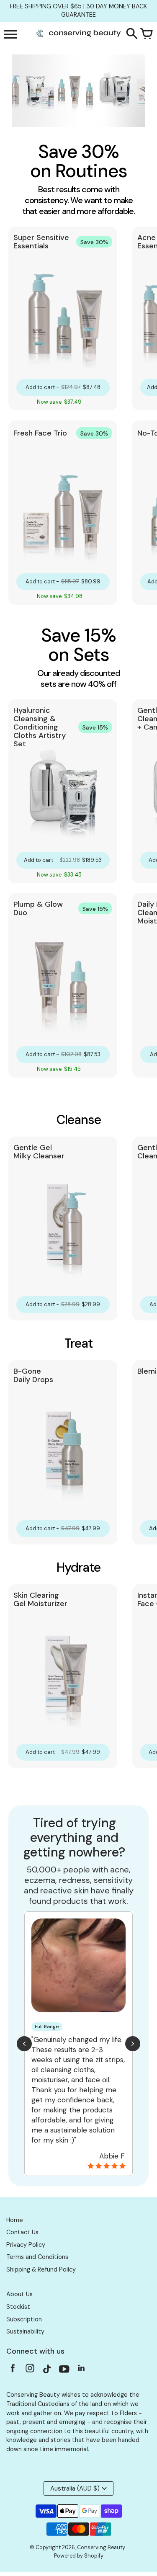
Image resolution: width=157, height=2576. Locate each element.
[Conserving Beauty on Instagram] (30, 2371)
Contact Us (22, 2232)
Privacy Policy (26, 2245)
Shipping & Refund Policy (41, 2269)
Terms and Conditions (37, 2257)
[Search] (132, 34)
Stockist (18, 2307)
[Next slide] (133, 2044)
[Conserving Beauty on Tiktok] (47, 2371)
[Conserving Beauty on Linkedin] (81, 2371)
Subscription (24, 2319)
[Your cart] (147, 34)
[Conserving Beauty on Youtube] (64, 2371)
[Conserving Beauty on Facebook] (13, 2371)
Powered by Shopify (79, 2556)
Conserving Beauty (102, 2548)
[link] (63, 318)
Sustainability (25, 2331)
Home (15, 2220)
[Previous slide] (24, 2044)
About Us (19, 2294)
